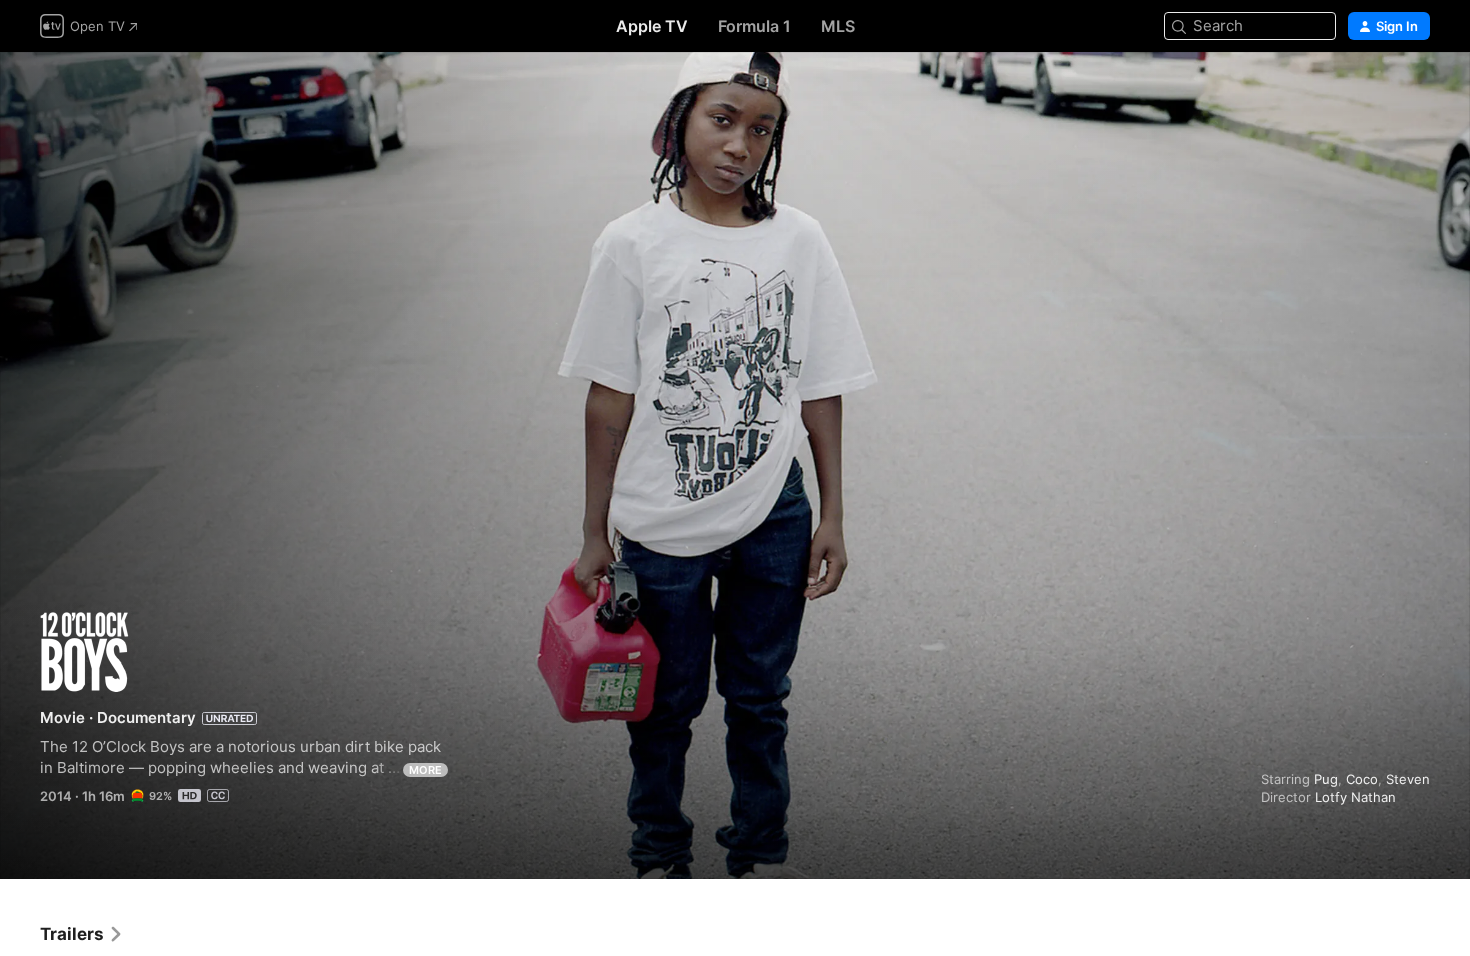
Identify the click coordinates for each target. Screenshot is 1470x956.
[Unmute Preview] (1416, 91)
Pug (1326, 779)
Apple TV (652, 26)
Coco (1362, 779)
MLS (838, 26)
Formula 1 (754, 26)
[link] (82, 934)
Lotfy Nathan (1355, 797)
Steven (1408, 779)
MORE (425, 770)
